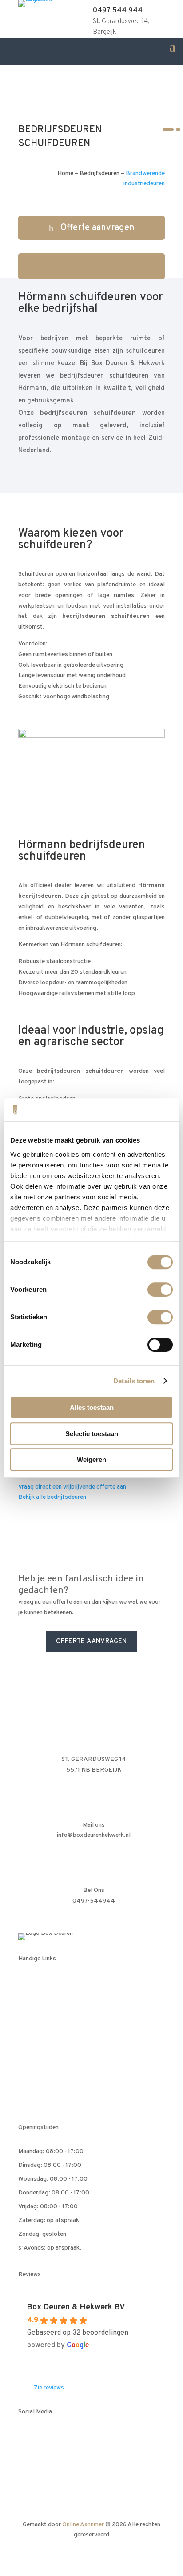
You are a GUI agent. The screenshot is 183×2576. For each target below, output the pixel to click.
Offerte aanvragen (97, 228)
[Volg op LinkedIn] (43, 2438)
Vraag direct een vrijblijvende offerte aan (72, 1487)
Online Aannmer (83, 2525)
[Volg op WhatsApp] (61, 2438)
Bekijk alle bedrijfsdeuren (52, 1497)
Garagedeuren (46, 2001)
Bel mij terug (97, 266)
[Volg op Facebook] (25, 2438)
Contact (37, 2100)
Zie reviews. (50, 2388)
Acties (35, 1985)
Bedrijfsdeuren (99, 173)
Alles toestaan (92, 1407)
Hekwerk (38, 2034)
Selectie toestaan (92, 1434)
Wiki (32, 2067)
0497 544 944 (118, 11)
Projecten (40, 2084)
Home (65, 173)
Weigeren (91, 1459)
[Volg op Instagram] (79, 2438)
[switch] (160, 1290)
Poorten (37, 2051)
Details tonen (134, 1381)
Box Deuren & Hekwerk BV (76, 2307)
